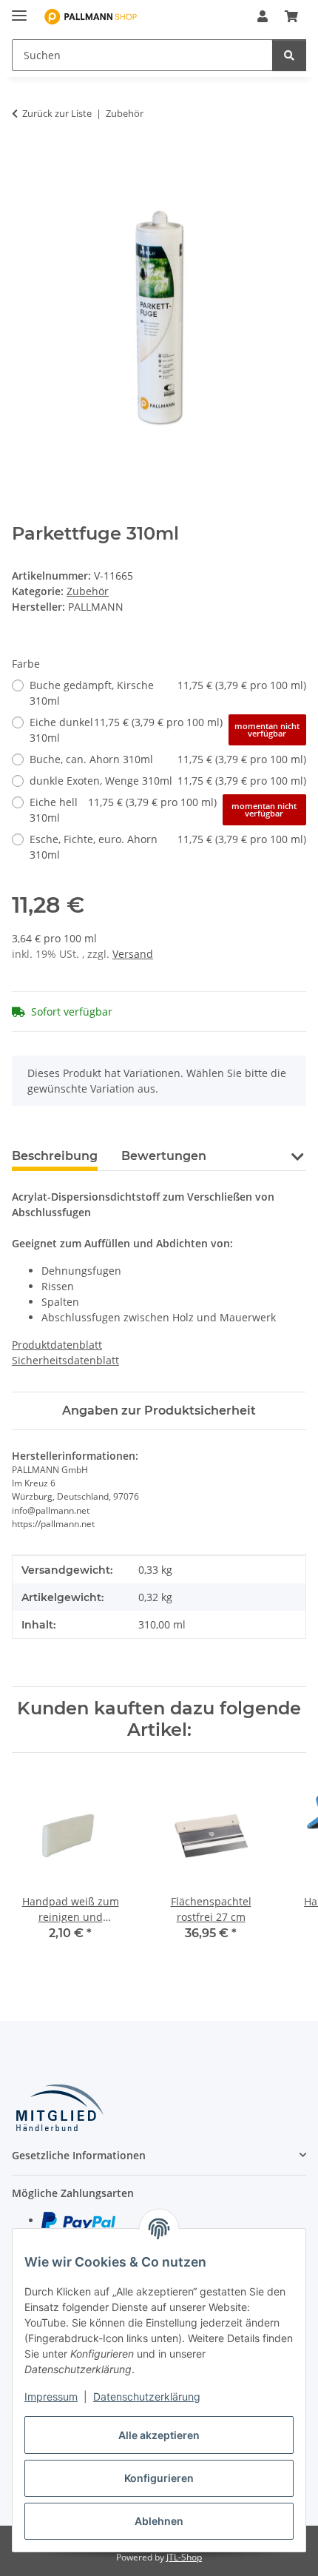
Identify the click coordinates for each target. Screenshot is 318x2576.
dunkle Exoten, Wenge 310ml (168, 781)
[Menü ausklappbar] (19, 9)
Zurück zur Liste (57, 113)
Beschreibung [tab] (55, 1156)
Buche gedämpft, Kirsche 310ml (168, 693)
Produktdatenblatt (57, 1345)
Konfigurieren (159, 2478)
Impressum (51, 2396)
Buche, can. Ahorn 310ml (168, 759)
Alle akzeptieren (159, 2435)
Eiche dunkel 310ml (165, 730)
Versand (133, 954)
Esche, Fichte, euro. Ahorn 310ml (168, 847)
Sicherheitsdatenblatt (65, 1360)
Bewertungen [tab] (164, 1156)
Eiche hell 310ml (163, 810)
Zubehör (88, 591)
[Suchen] (289, 55)
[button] (263, 16)
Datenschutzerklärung (147, 2396)
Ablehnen (159, 2521)
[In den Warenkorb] (24, 160)
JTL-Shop (184, 2557)
